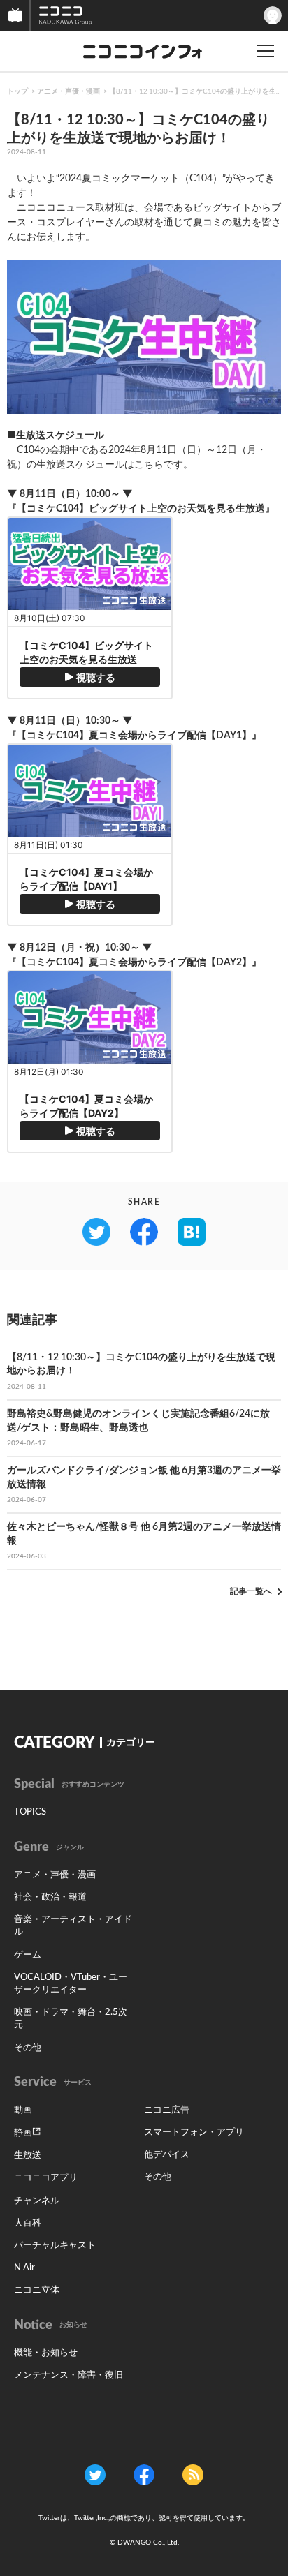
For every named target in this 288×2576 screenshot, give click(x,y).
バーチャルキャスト (55, 2246)
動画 (23, 2110)
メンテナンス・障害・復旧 (69, 2375)
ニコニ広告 (167, 2110)
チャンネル (37, 2201)
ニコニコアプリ (46, 2178)
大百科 (28, 2223)
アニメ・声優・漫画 (69, 91)
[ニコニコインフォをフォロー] (95, 2474)
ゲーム (28, 1955)
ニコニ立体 (37, 2290)
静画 (23, 2133)
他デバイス (167, 2155)
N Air (24, 2268)
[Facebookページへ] (144, 2474)
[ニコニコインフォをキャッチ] (193, 2474)
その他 (28, 2048)
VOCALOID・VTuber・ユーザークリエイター (71, 1984)
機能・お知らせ (46, 2353)
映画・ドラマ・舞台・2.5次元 (71, 2019)
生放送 (28, 2156)
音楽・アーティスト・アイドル (73, 1926)
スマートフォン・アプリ (194, 2132)
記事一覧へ (251, 1591)
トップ (17, 91)
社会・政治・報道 (50, 1897)
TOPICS (30, 1812)
